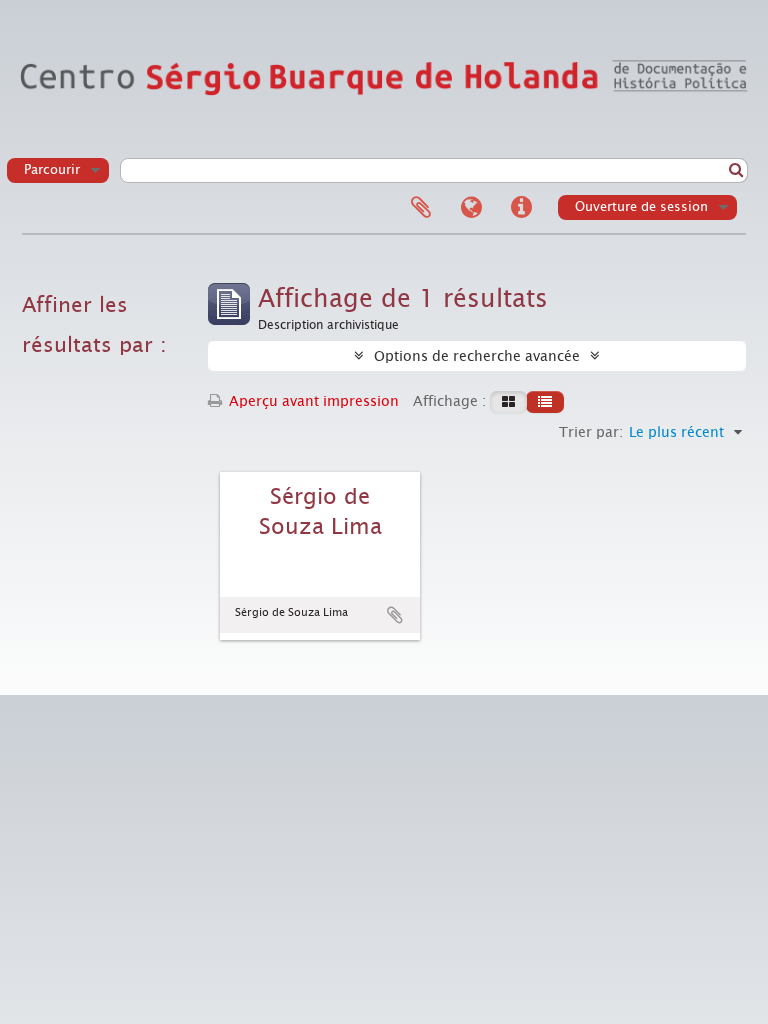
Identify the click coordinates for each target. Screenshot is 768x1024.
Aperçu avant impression (312, 401)
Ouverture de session (641, 206)
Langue (471, 208)
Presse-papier (421, 208)
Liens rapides (521, 208)
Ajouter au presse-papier (395, 615)
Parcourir (52, 169)
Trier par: (591, 432)
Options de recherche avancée (477, 356)
